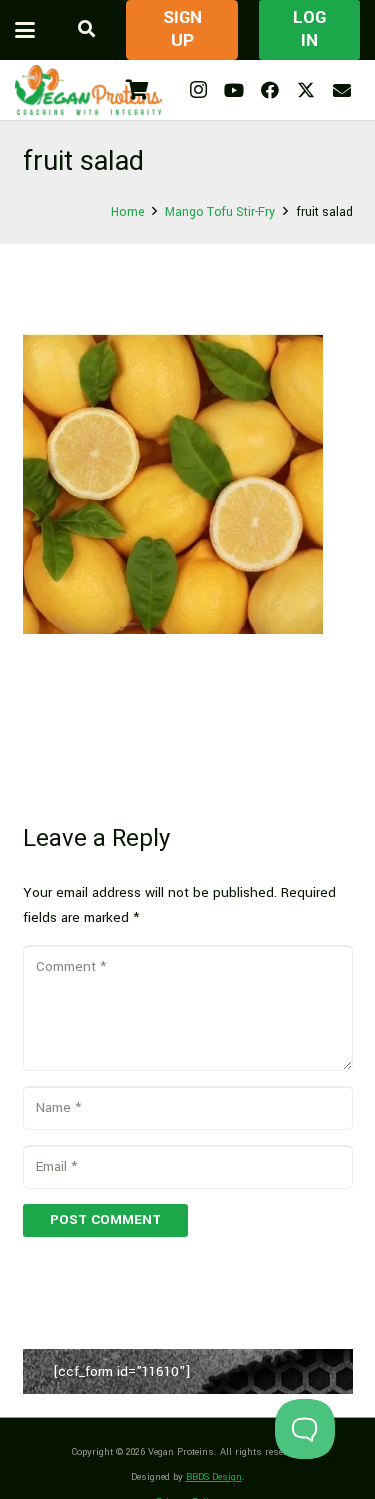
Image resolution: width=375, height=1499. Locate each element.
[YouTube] (234, 90)
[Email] (342, 90)
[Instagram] (198, 90)
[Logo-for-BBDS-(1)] (88, 90)
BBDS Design (214, 1477)
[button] (25, 30)
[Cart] (137, 90)
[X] (306, 90)
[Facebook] (270, 90)
